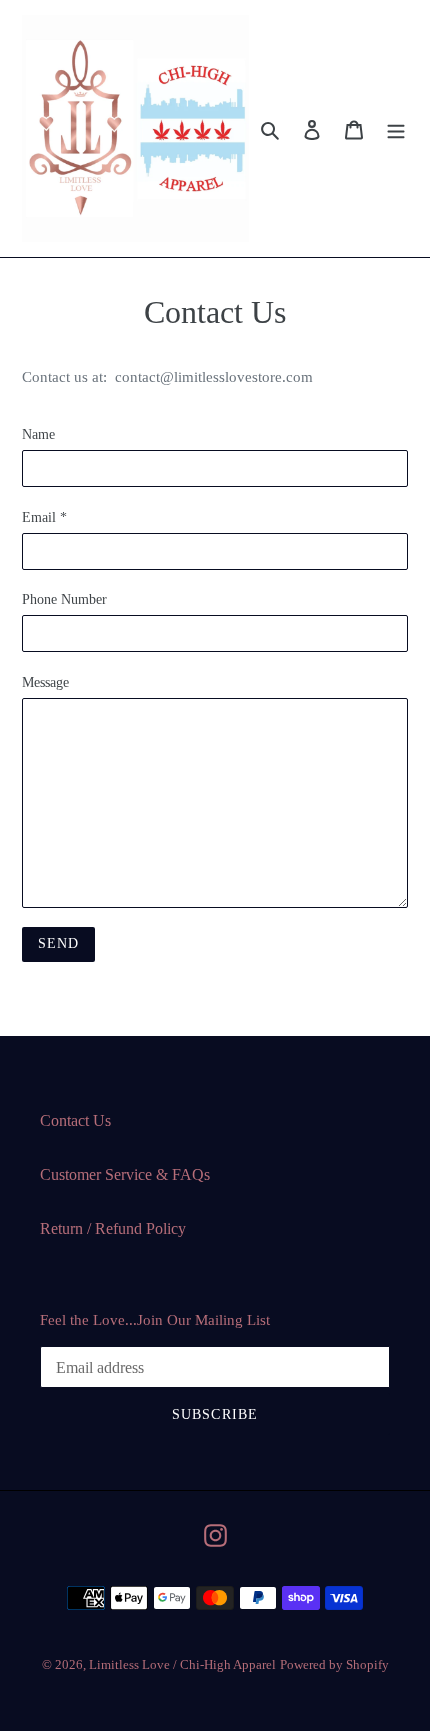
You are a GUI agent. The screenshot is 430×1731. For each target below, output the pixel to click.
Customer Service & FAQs (125, 1174)
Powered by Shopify (334, 1664)
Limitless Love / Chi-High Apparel (182, 1664)
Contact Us (75, 1120)
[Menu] (396, 129)
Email (44, 517)
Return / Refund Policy (113, 1228)
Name (38, 434)
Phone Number (64, 599)
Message (45, 682)
